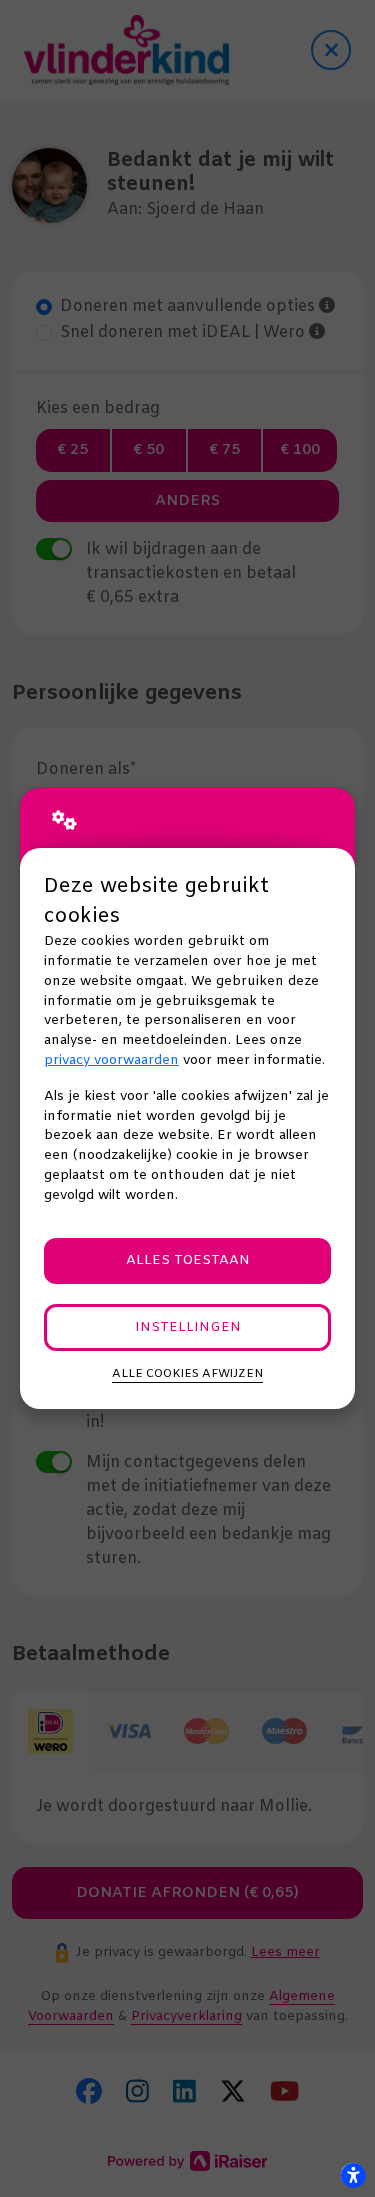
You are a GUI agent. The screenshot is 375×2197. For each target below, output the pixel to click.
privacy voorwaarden (111, 1060)
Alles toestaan (188, 1260)
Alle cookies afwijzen (187, 1374)
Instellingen (188, 1327)
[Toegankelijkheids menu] (353, 2175)
